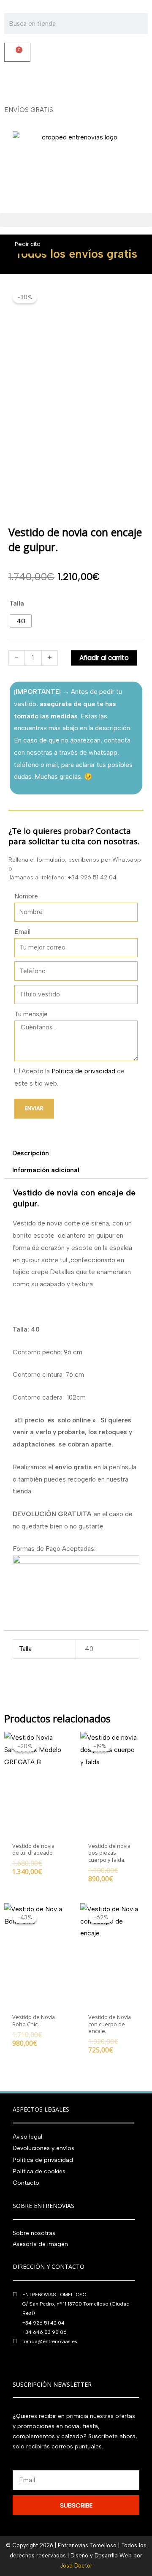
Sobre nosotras (34, 2233)
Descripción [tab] (31, 1153)
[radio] (21, 621)
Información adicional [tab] (46, 1170)
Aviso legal (27, 2137)
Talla (17, 603)
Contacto (26, 2183)
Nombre (26, 896)
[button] (76, 220)
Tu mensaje (31, 1014)
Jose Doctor (76, 2566)
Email (22, 932)
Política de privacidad (83, 1071)
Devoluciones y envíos (43, 2148)
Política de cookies (39, 2171)
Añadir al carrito (104, 658)
